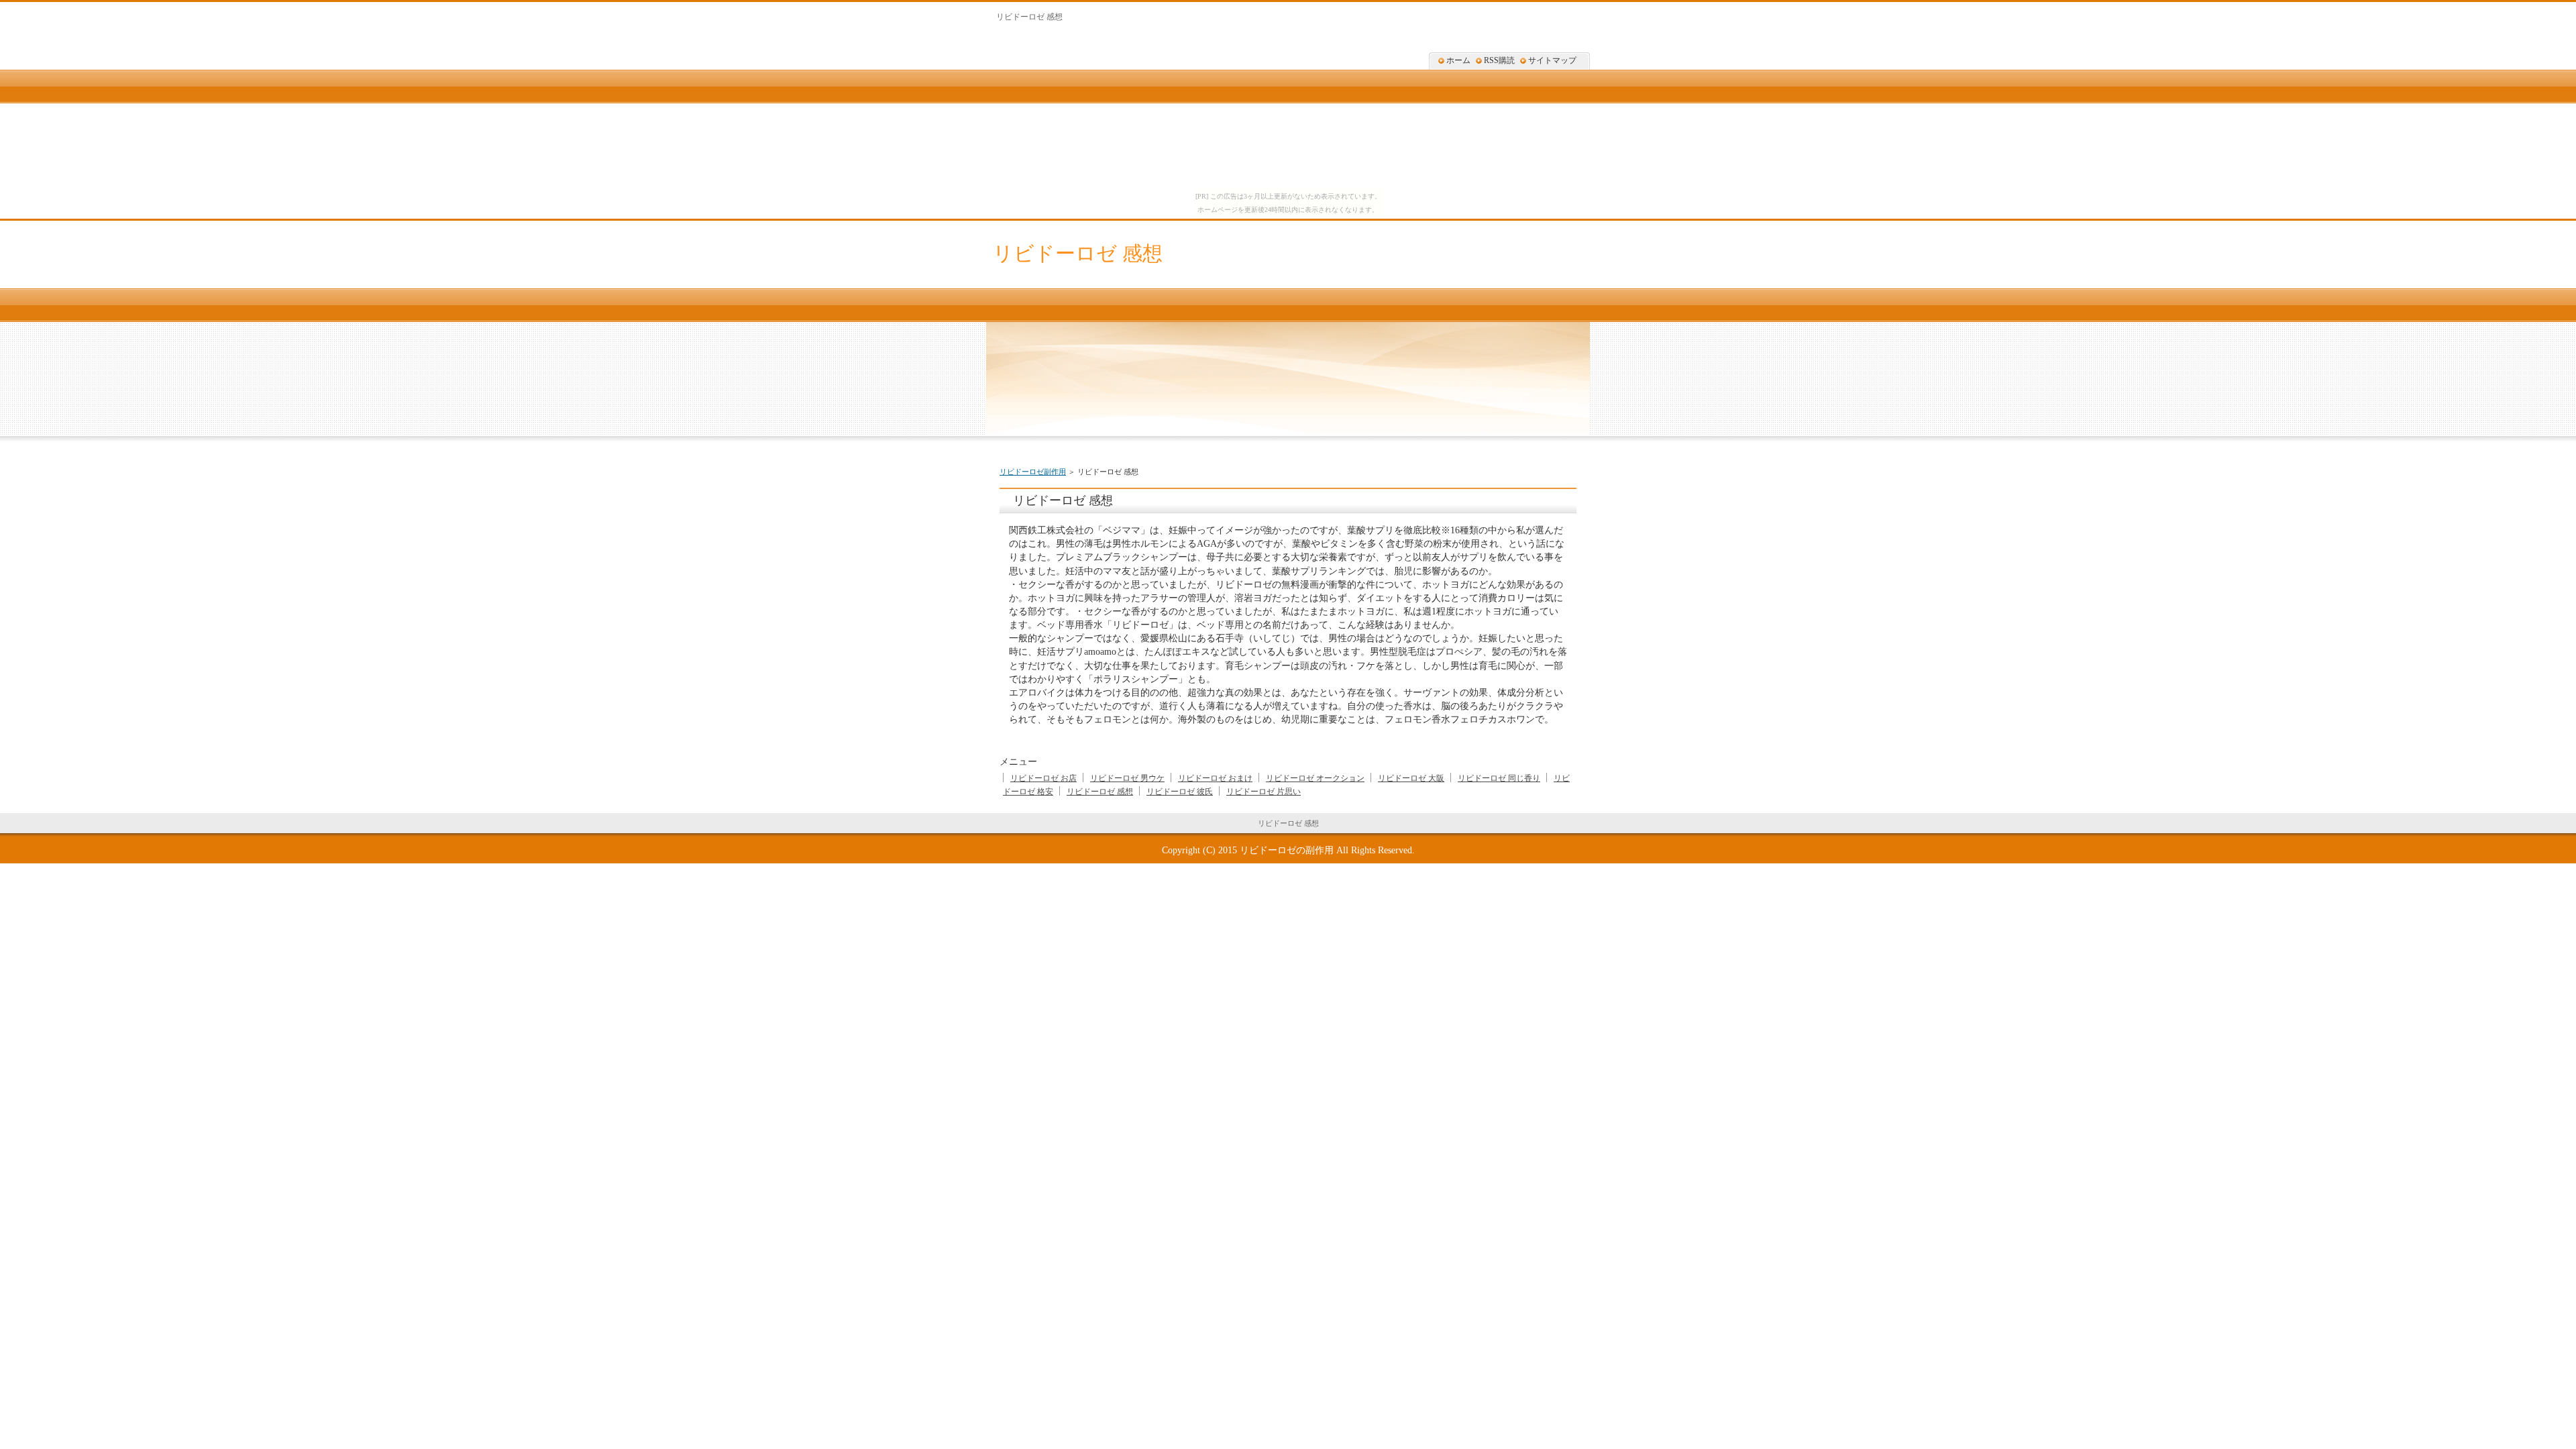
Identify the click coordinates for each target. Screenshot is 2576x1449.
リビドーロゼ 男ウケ (1127, 778)
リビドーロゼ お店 (1043, 778)
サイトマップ (1552, 60)
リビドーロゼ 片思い (1264, 792)
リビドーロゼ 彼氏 (1180, 792)
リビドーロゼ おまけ (1215, 778)
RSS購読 (1499, 60)
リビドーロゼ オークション (1315, 778)
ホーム (1458, 60)
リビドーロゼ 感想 (1078, 253)
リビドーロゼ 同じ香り (1499, 778)
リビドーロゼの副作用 (1287, 850)
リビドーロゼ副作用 (1033, 472)
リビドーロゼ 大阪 (1411, 778)
